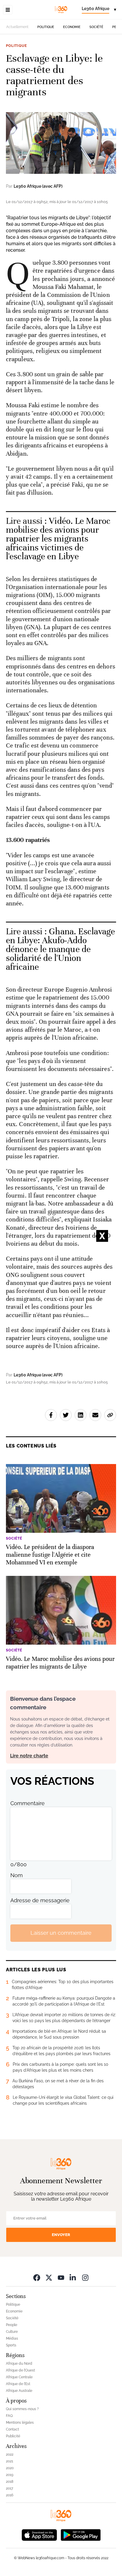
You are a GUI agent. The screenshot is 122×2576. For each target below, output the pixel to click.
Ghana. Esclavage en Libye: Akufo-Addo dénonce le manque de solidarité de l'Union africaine (60, 949)
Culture (12, 2332)
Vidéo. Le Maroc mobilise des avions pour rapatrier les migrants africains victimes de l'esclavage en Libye (58, 539)
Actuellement (17, 27)
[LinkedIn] (73, 2277)
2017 (9, 2488)
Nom (17, 1875)
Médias (12, 2338)
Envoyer (61, 2235)
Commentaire (28, 1803)
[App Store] (39, 2535)
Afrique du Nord (19, 2364)
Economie (72, 27)
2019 (10, 2475)
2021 (9, 2461)
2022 (10, 2454)
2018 (10, 2482)
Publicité (13, 2436)
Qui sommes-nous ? (22, 2409)
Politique (46, 27)
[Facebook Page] (37, 2277)
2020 (10, 2468)
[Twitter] (49, 2277)
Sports (11, 2345)
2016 (10, 2495)
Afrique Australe (19, 2391)
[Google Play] (81, 2535)
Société (96, 27)
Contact (12, 2429)
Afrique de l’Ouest (20, 2370)
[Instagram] (85, 2277)
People (12, 2325)
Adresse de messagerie (40, 1900)
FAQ (9, 2416)
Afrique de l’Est (18, 2384)
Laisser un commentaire (61, 1933)
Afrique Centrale (19, 2377)
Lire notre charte (29, 1756)
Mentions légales (20, 2423)
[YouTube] (61, 2277)
